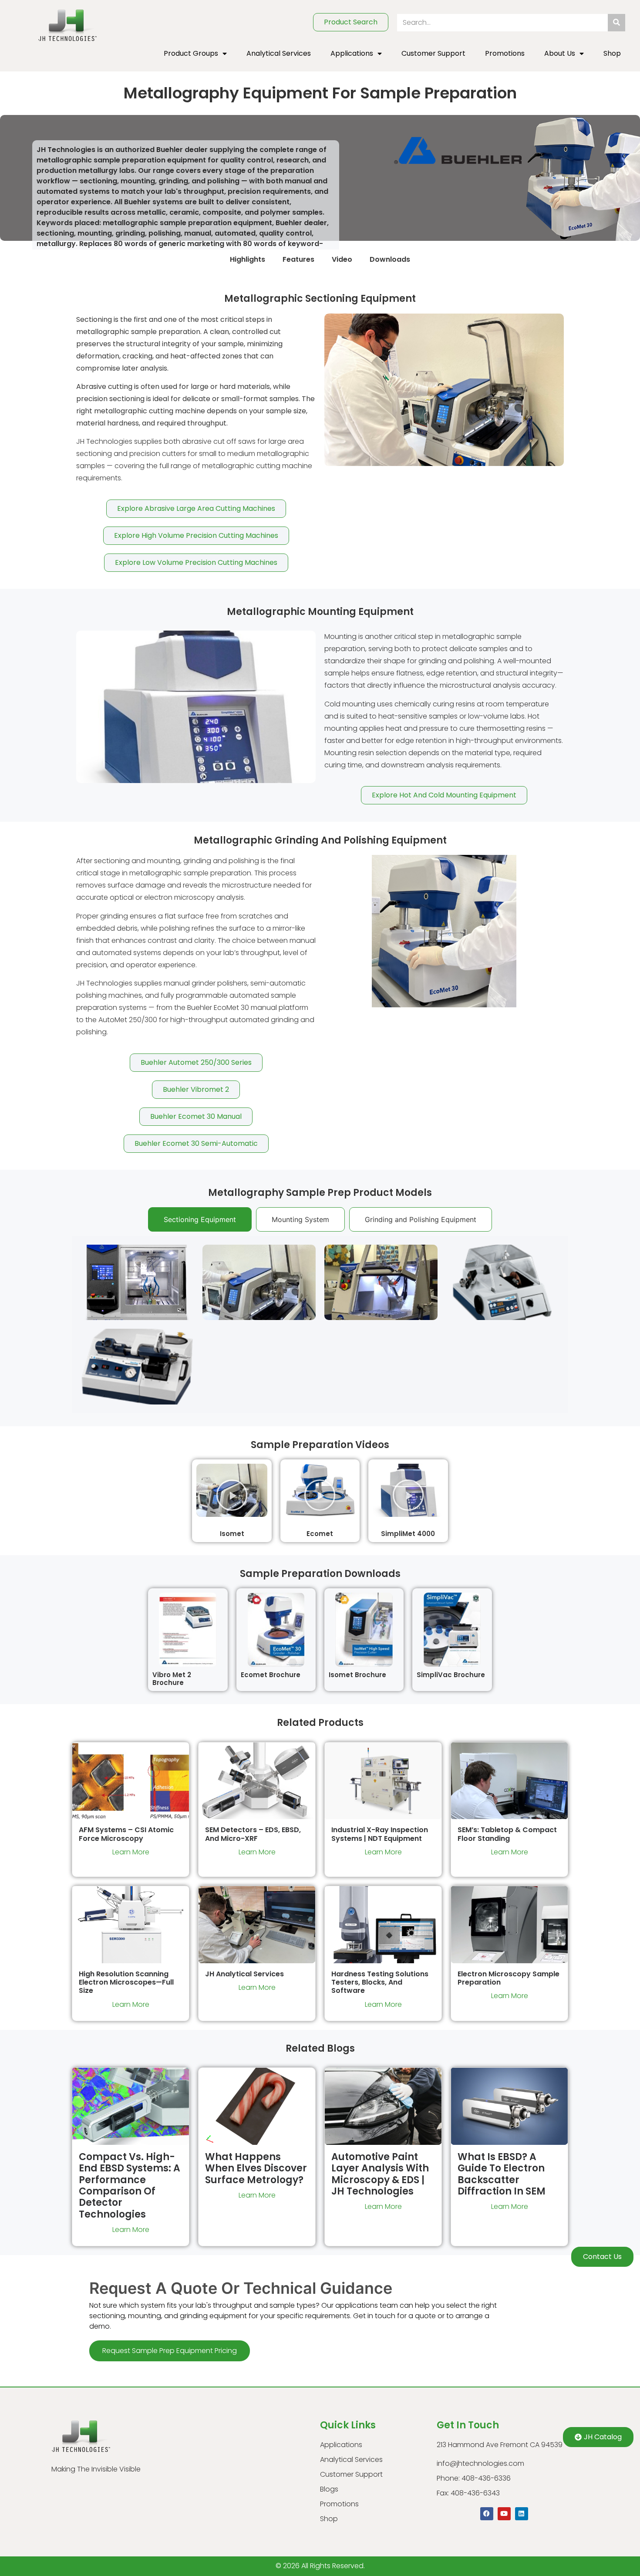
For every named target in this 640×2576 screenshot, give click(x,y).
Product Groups (191, 53)
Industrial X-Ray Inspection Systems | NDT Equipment (380, 1834)
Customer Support (433, 53)
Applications (352, 53)
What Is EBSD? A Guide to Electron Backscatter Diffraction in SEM (502, 2174)
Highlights (248, 259)
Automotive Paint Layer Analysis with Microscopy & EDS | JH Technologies (380, 2174)
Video (342, 259)
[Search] (616, 23)
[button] (232, 1494)
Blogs (329, 2489)
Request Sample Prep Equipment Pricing (170, 2351)
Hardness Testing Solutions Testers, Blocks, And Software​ (380, 1982)
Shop (612, 53)
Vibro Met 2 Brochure (172, 1679)
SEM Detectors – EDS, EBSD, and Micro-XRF (253, 1834)
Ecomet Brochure (271, 1675)
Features (298, 259)
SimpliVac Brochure (451, 1675)
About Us (560, 53)
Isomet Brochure (357, 1675)
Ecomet (320, 1534)
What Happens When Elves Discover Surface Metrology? (256, 2168)
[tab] (200, 1219)
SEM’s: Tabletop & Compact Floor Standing (507, 1834)
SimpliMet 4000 (408, 1534)
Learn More (131, 1852)
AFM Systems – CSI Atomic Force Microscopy (126, 1834)
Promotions (505, 53)
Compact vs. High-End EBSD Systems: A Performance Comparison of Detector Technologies (130, 2186)
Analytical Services (279, 53)
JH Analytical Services (244, 1974)
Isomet (232, 1534)
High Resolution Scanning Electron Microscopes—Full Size (126, 1982)
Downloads (390, 259)
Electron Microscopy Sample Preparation (509, 1978)
